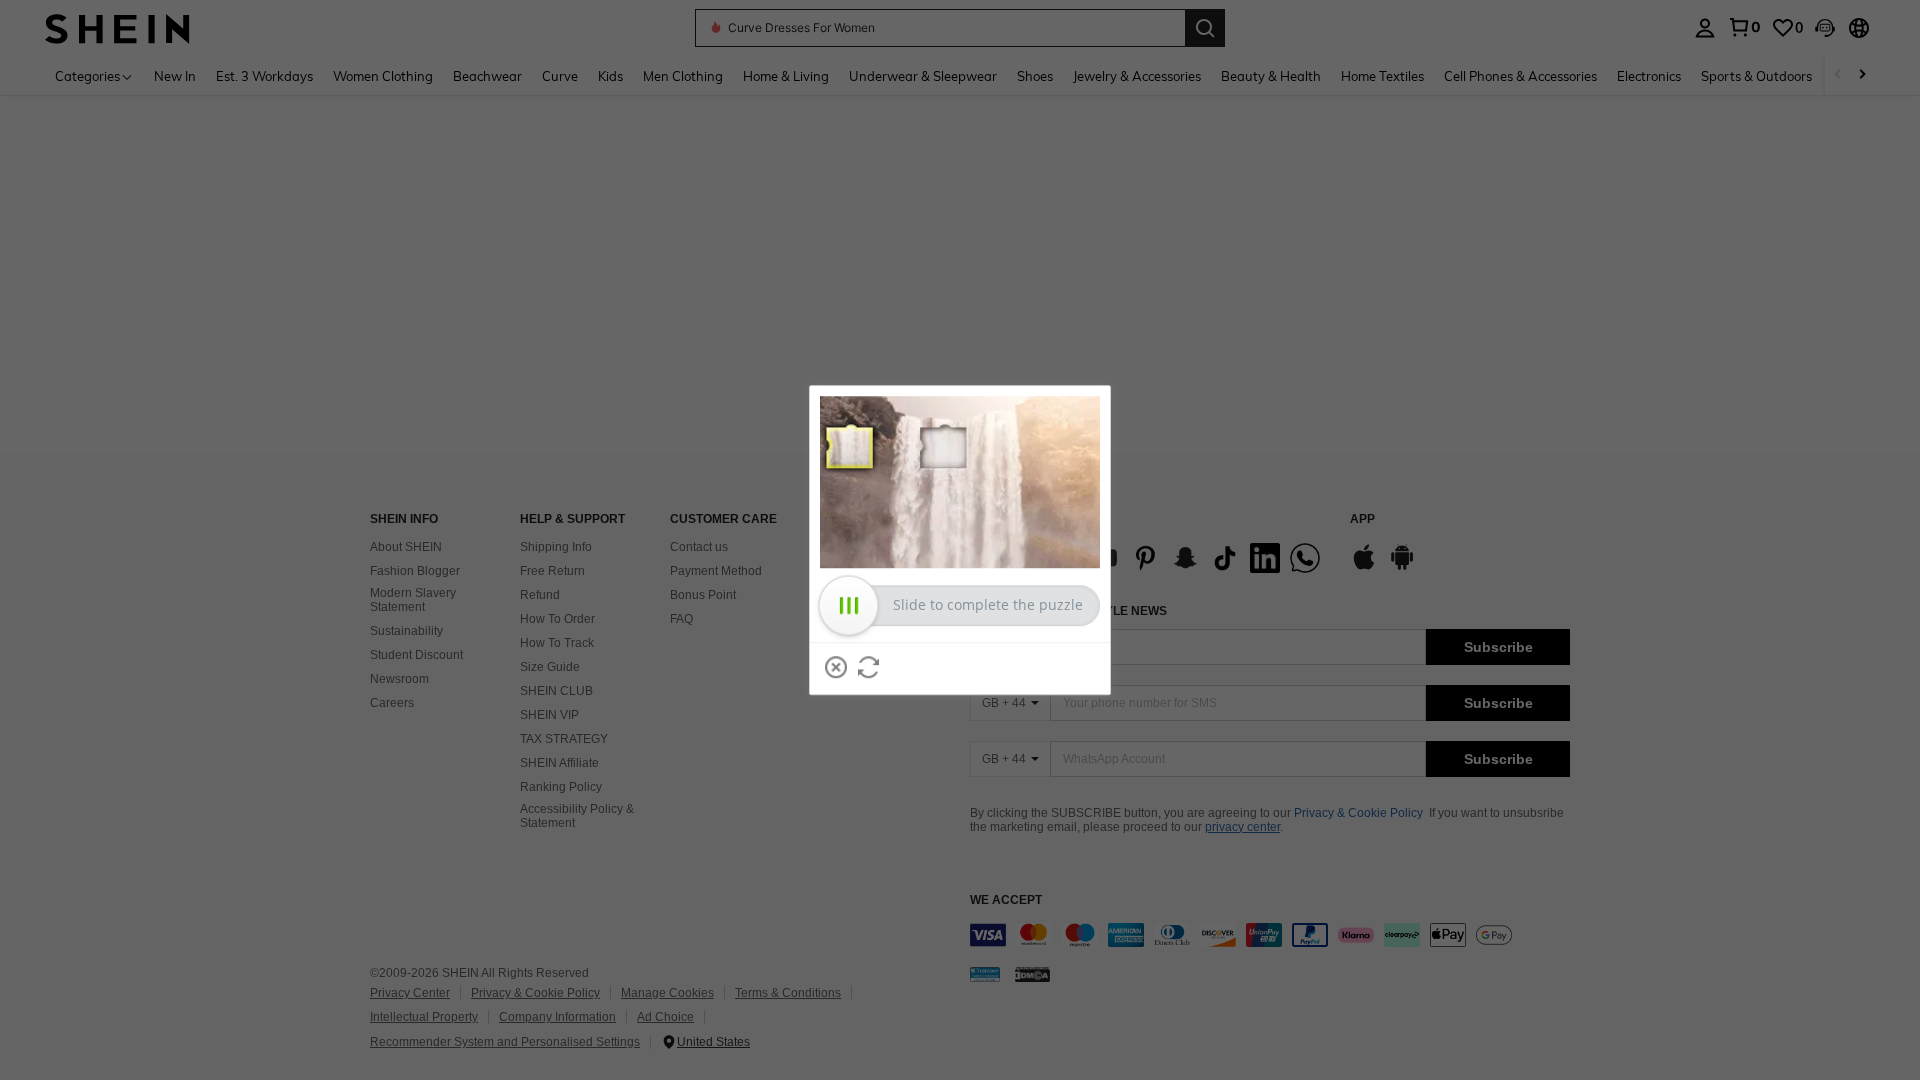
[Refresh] (869, 667)
